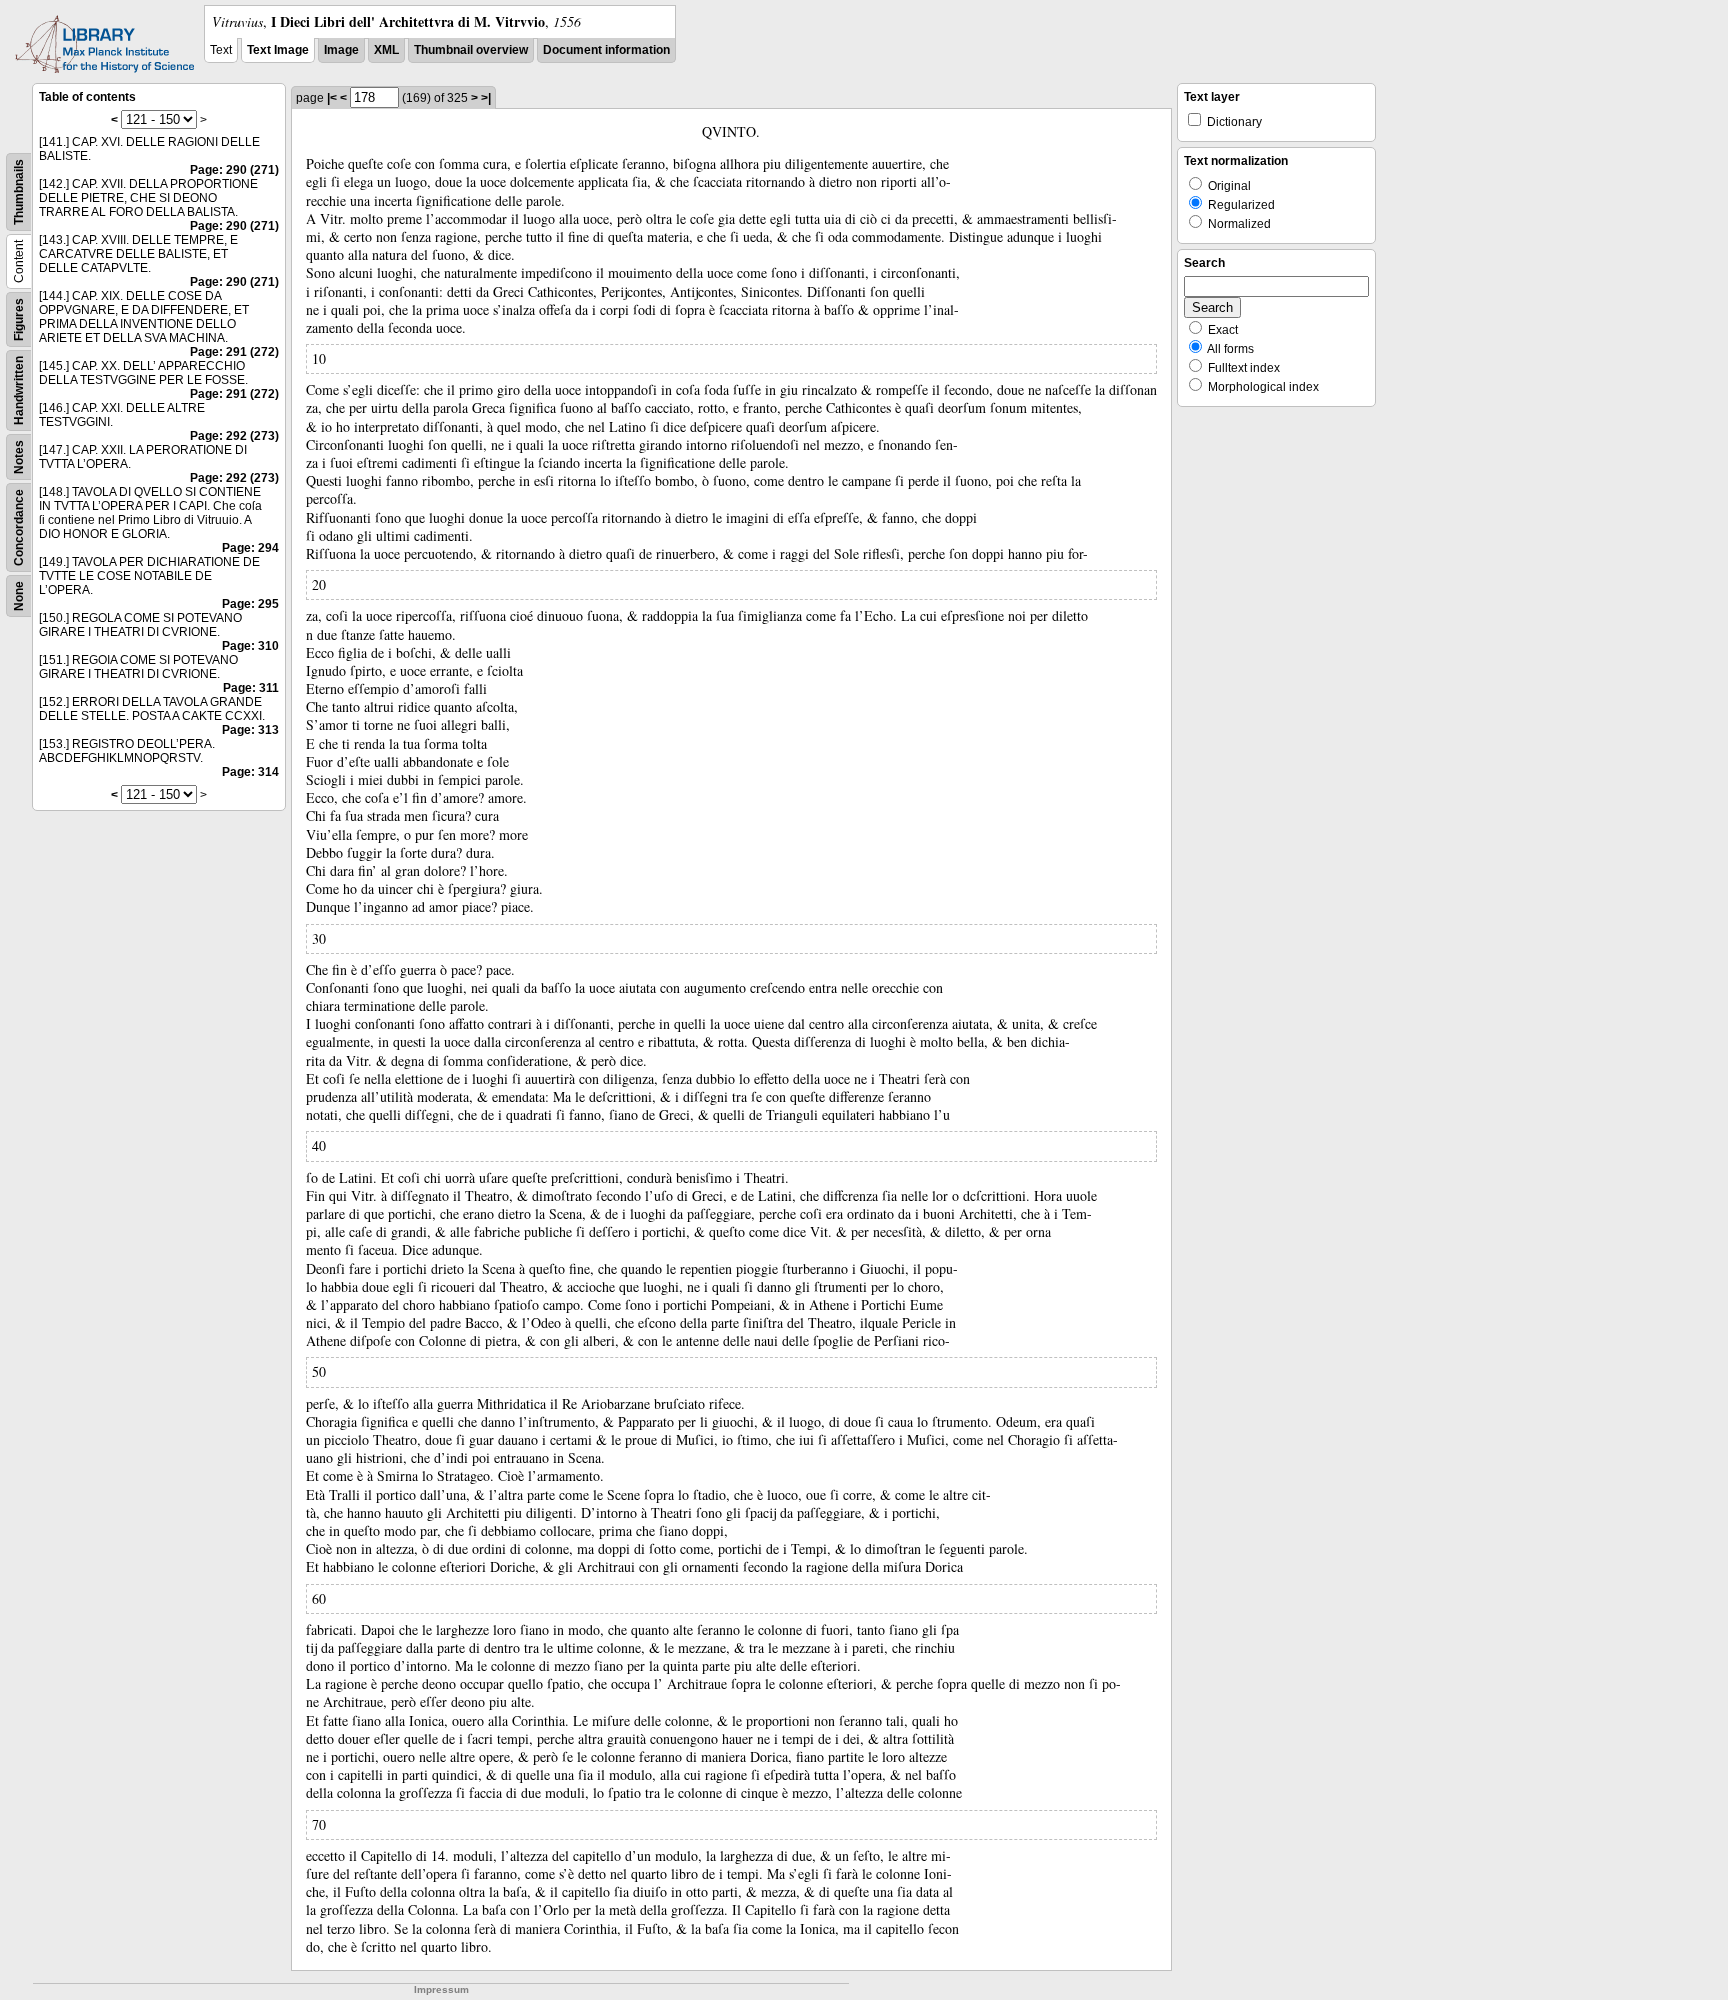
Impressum (441, 1989)
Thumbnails (19, 192)
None (19, 596)
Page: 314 (250, 772)
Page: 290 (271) (234, 170)
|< (332, 98)
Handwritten (19, 390)
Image (341, 50)
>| (486, 98)
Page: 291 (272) (234, 352)
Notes (19, 457)
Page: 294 (250, 548)
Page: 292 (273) (234, 436)
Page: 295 (250, 604)
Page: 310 (250, 646)
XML (386, 50)
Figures (19, 319)
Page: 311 (251, 688)
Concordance (19, 527)
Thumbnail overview (471, 50)
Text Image (278, 50)
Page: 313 (250, 730)
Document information (606, 50)
